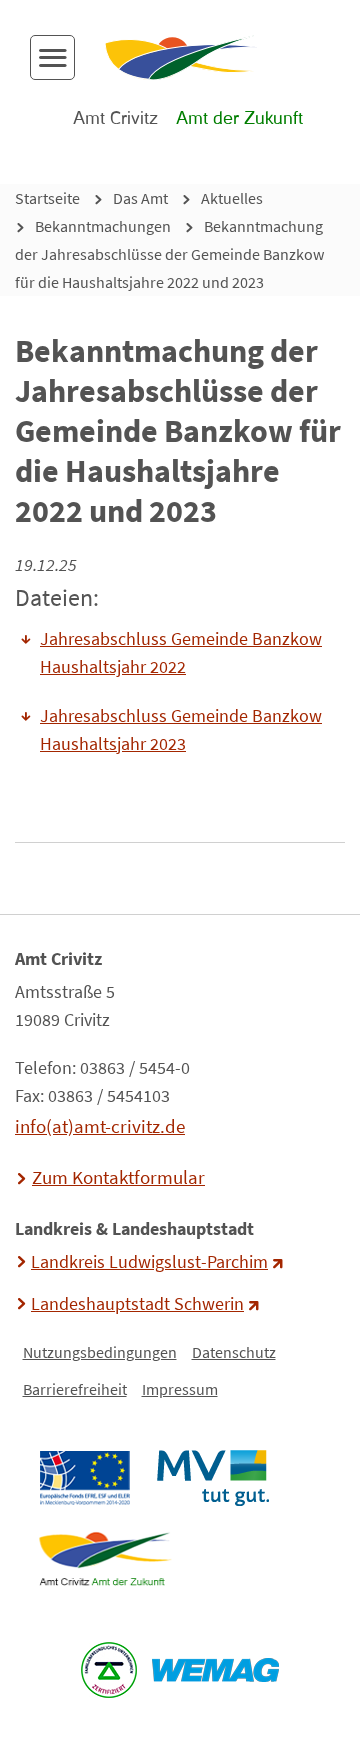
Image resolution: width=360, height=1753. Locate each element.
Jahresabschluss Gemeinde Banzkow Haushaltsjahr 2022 (181, 653)
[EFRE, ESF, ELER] (84, 1478)
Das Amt (140, 198)
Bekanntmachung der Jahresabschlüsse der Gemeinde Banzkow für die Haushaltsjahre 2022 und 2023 (169, 254)
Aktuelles (232, 198)
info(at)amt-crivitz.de (100, 1126)
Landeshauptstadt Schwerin (137, 1304)
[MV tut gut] (212, 1478)
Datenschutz (234, 1352)
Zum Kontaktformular (118, 1177)
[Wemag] (216, 1670)
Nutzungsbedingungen (100, 1352)
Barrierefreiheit (75, 1389)
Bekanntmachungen (103, 226)
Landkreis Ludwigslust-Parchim (149, 1262)
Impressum (180, 1389)
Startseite (47, 198)
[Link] (104, 1559)
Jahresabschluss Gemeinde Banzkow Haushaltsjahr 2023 (181, 730)
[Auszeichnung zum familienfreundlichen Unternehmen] (109, 1670)
